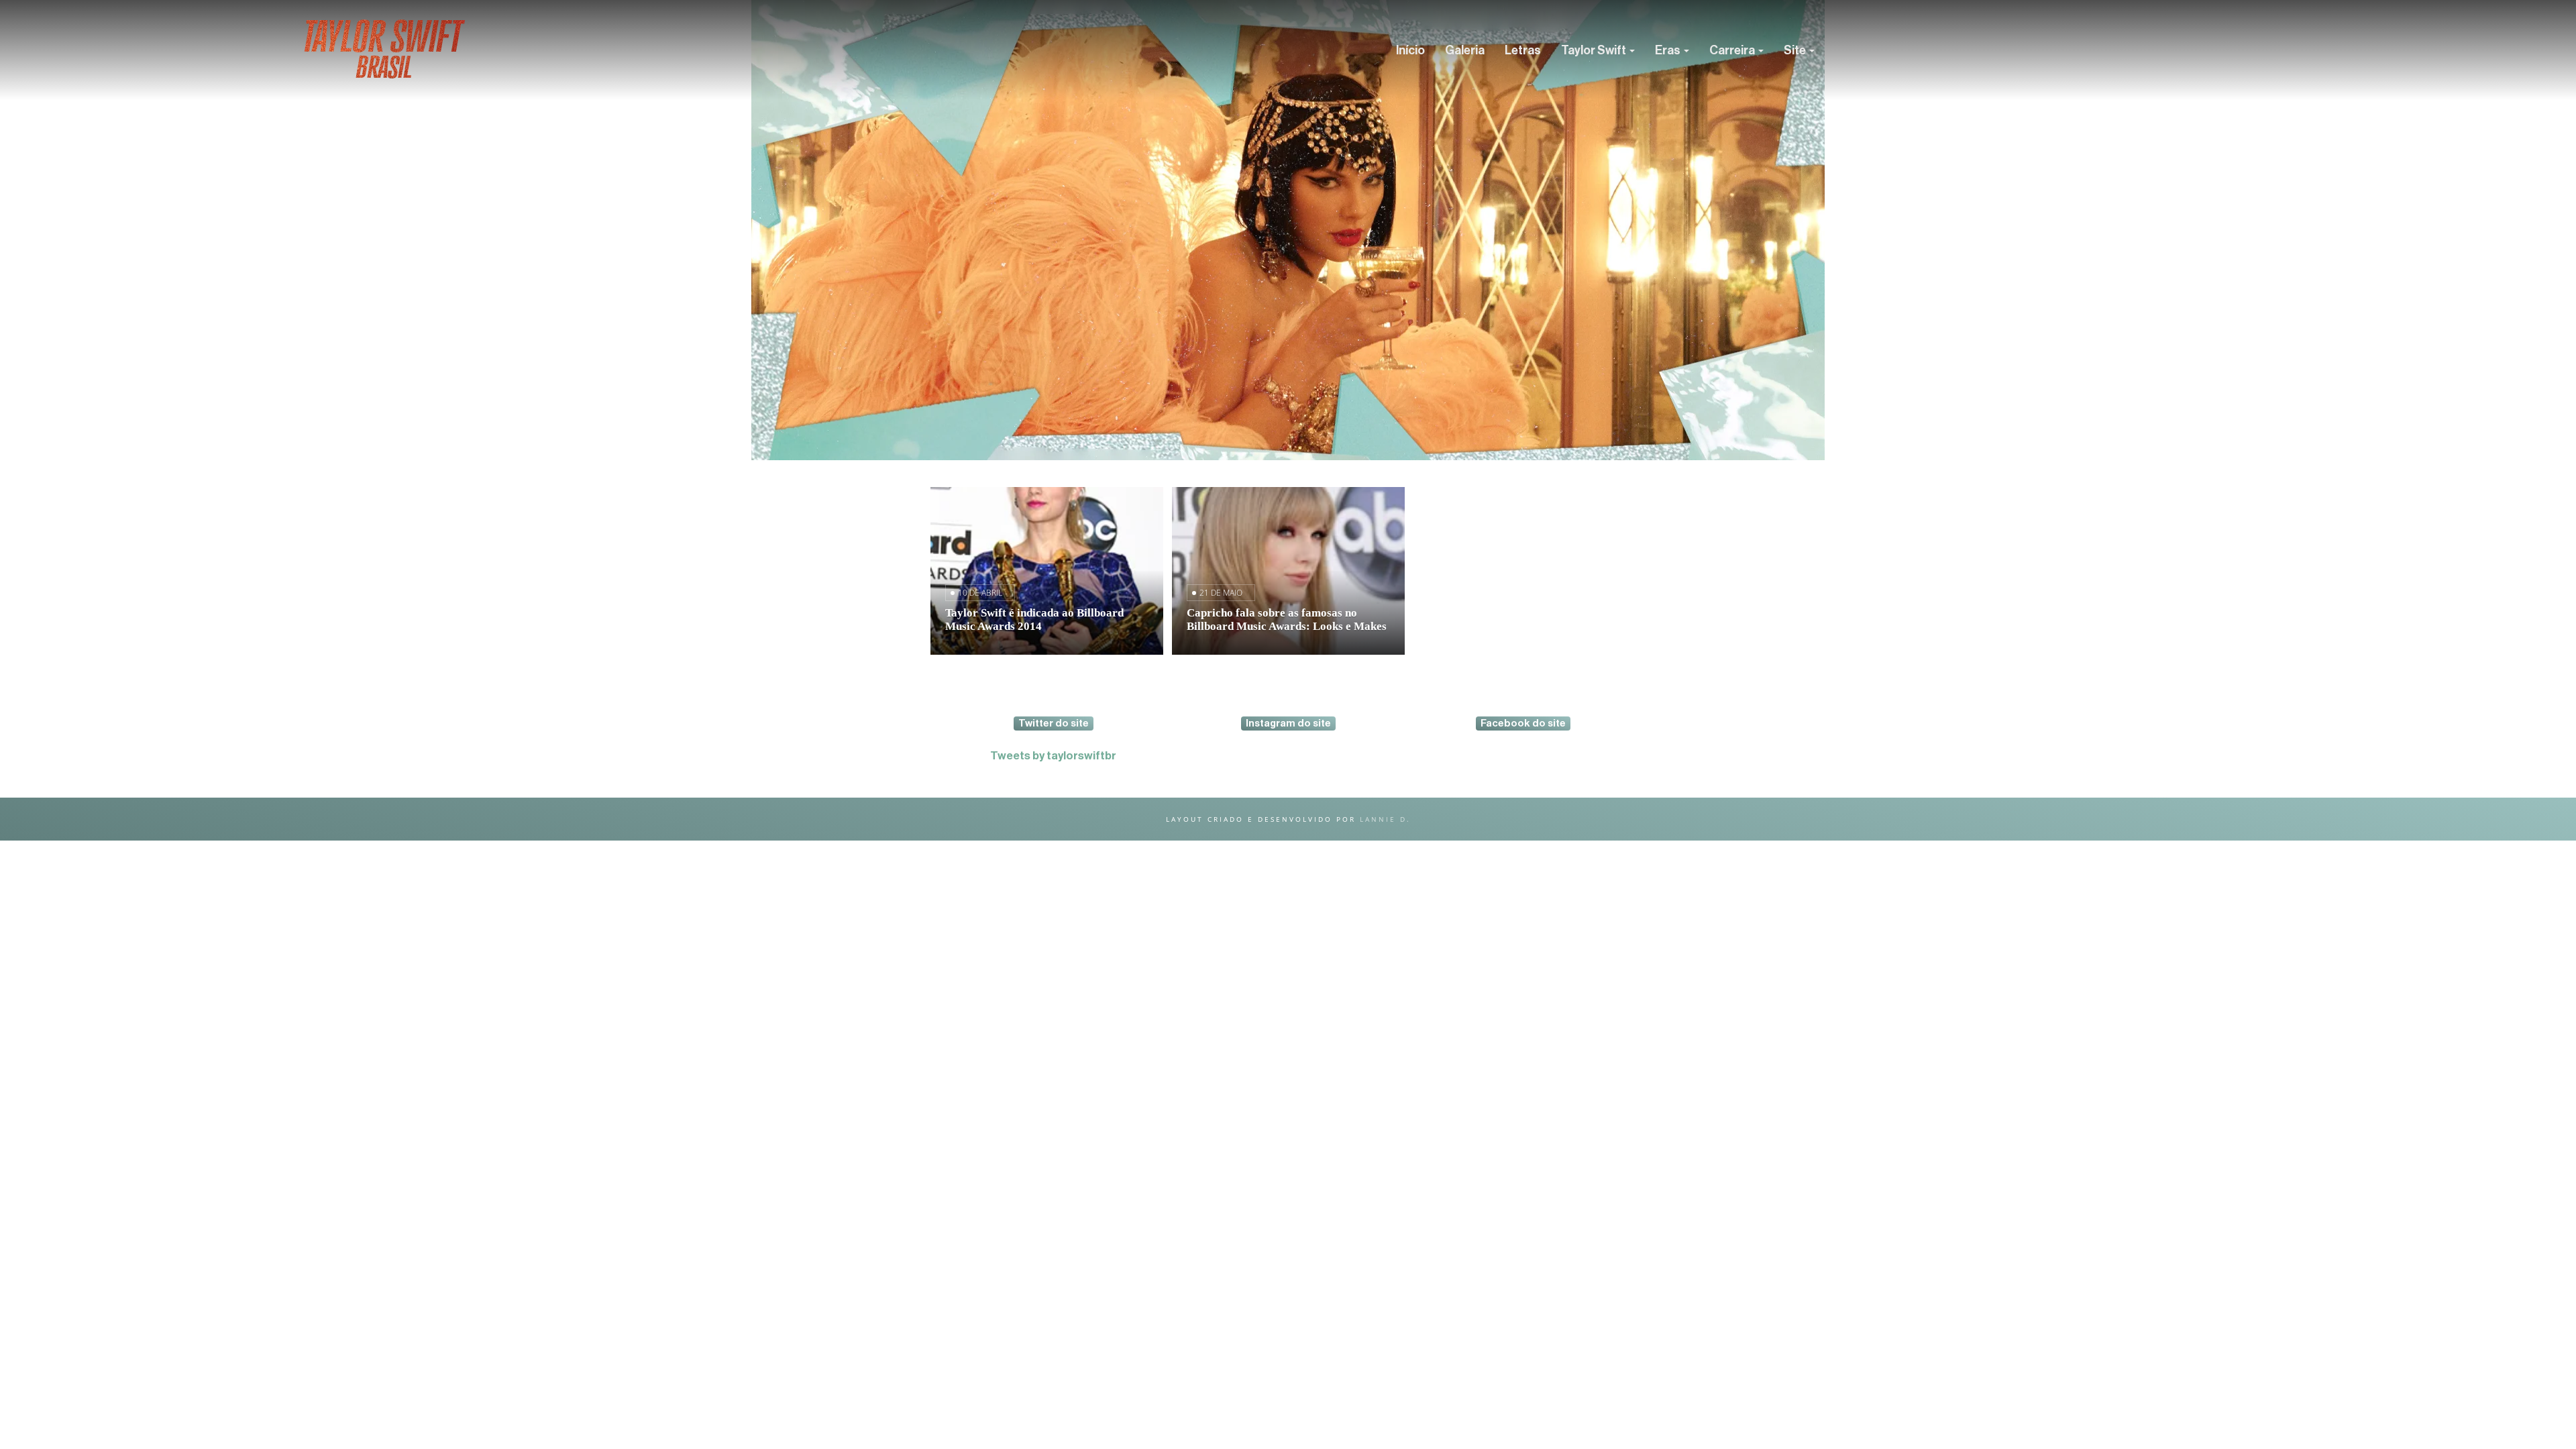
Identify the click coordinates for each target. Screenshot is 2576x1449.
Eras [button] (1669, 50)
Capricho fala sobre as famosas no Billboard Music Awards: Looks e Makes (1287, 620)
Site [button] (1796, 50)
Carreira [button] (1733, 50)
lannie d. (1385, 819)
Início (1410, 50)
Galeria (1465, 50)
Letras (1523, 50)
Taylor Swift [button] (1595, 50)
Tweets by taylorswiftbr (1053, 756)
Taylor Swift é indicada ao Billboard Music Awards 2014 (1034, 620)
